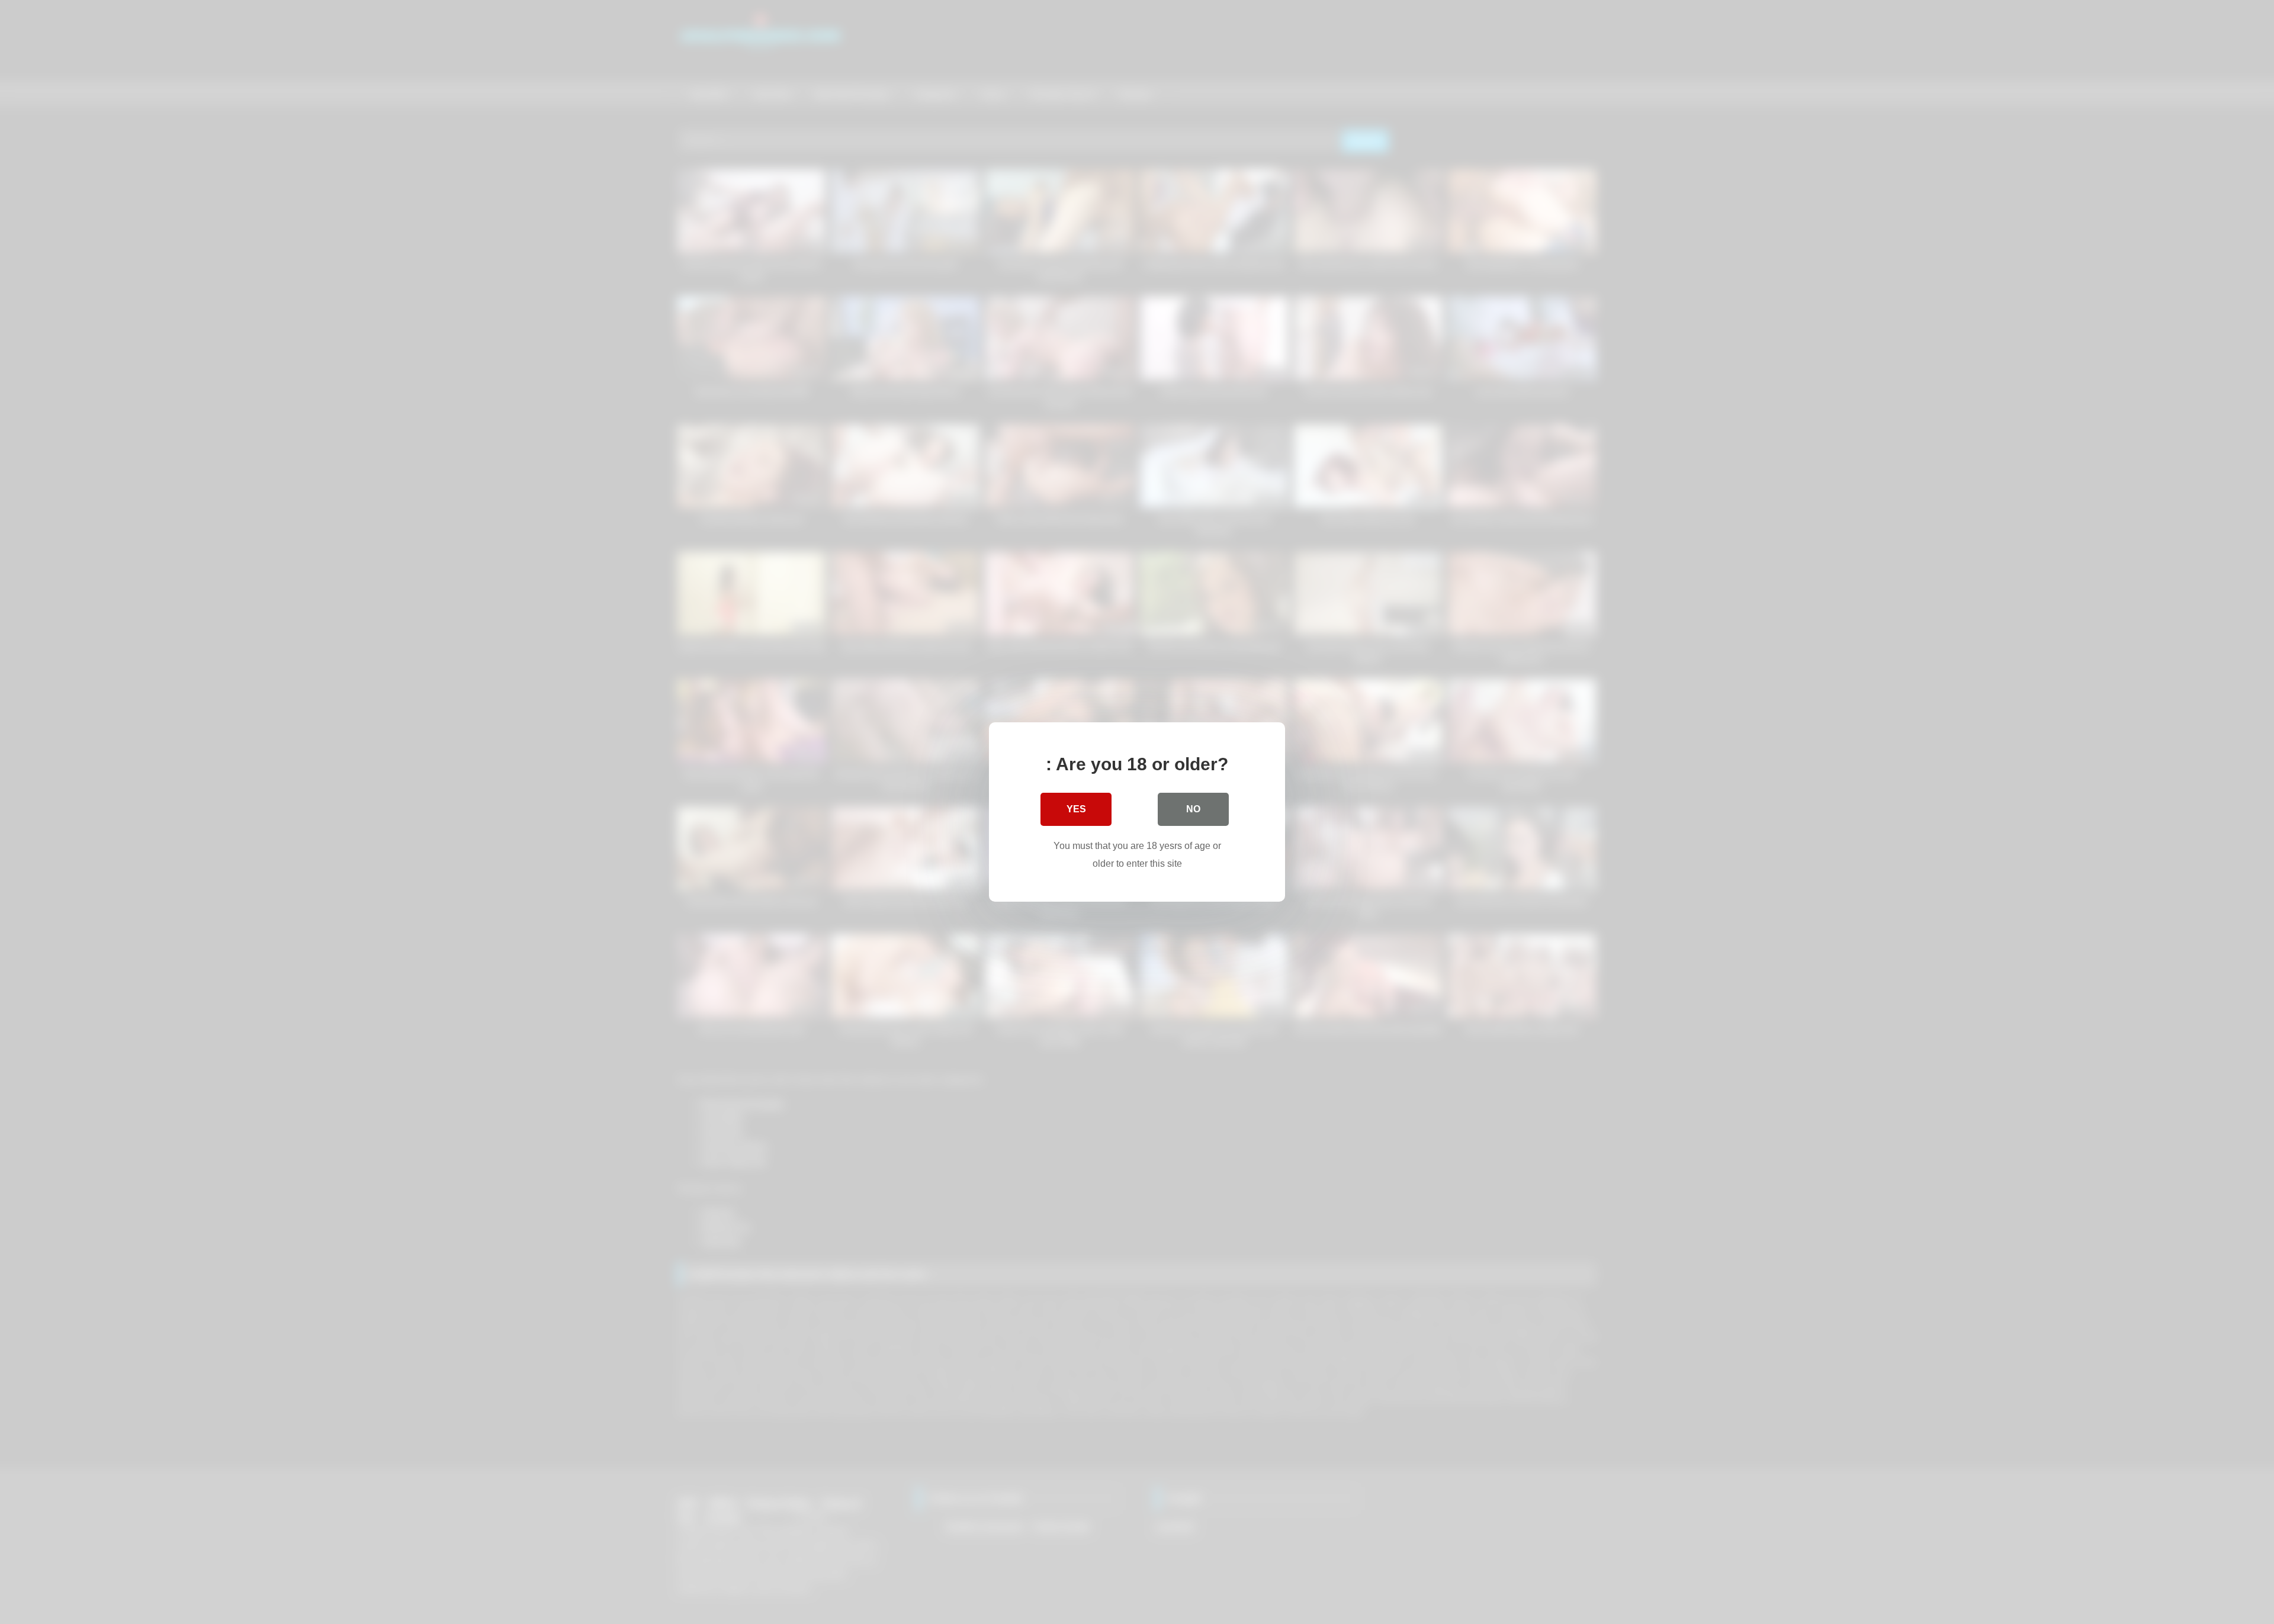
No (1193, 809)
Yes (1076, 809)
